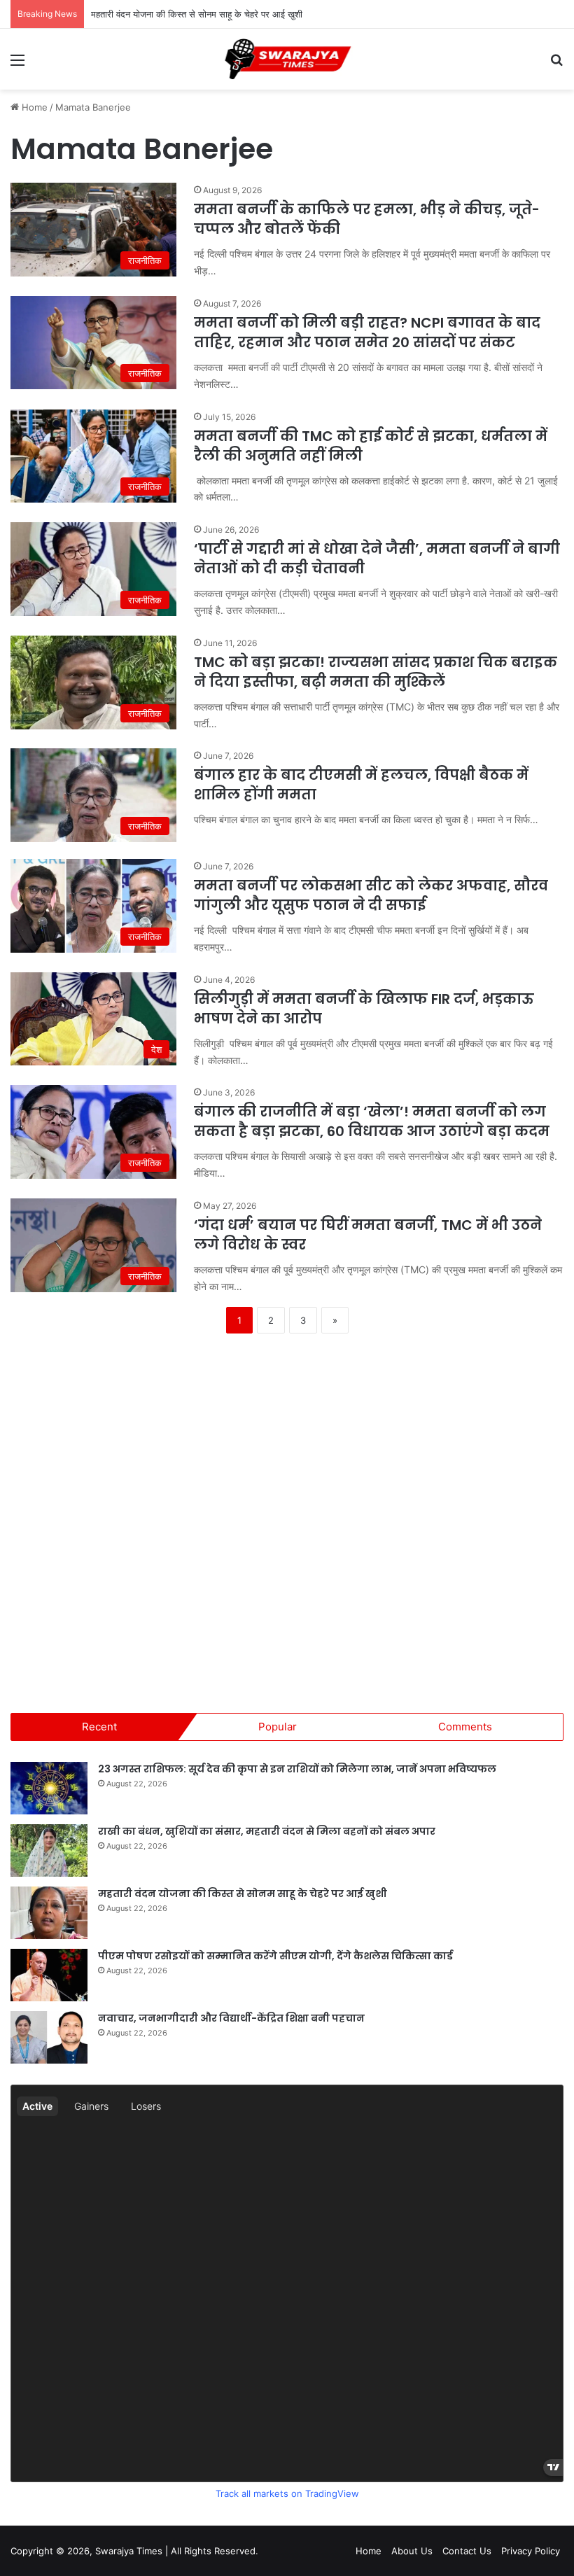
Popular (278, 1727)
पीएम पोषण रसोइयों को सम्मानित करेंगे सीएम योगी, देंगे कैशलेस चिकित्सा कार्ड (275, 1956)
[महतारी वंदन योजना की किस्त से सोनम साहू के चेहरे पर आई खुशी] (49, 1913)
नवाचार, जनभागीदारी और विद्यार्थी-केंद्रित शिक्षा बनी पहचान (231, 2018)
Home (33, 107)
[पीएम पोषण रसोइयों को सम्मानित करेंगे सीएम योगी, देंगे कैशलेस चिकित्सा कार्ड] (49, 1975)
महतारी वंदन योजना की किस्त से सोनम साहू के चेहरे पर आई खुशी (197, 14)
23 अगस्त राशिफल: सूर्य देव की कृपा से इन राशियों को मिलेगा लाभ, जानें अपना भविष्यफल (297, 1769)
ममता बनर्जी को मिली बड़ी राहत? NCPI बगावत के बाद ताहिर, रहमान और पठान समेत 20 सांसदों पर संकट (367, 332)
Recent (99, 1727)
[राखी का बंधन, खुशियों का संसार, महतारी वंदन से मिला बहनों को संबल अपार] (49, 1850)
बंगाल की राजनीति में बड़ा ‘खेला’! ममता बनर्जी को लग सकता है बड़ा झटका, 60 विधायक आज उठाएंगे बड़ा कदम (372, 1121)
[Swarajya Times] (287, 59)
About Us (412, 2551)
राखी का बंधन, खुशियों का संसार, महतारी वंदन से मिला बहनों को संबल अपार (267, 1831)
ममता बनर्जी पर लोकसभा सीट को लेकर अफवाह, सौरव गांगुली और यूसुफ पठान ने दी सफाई (371, 895)
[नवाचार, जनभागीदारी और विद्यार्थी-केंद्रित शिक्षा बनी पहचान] (49, 2037)
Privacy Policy (531, 2551)
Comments (465, 1727)
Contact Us (467, 2551)
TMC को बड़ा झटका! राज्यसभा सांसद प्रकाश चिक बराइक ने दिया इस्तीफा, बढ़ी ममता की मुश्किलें (376, 672)
